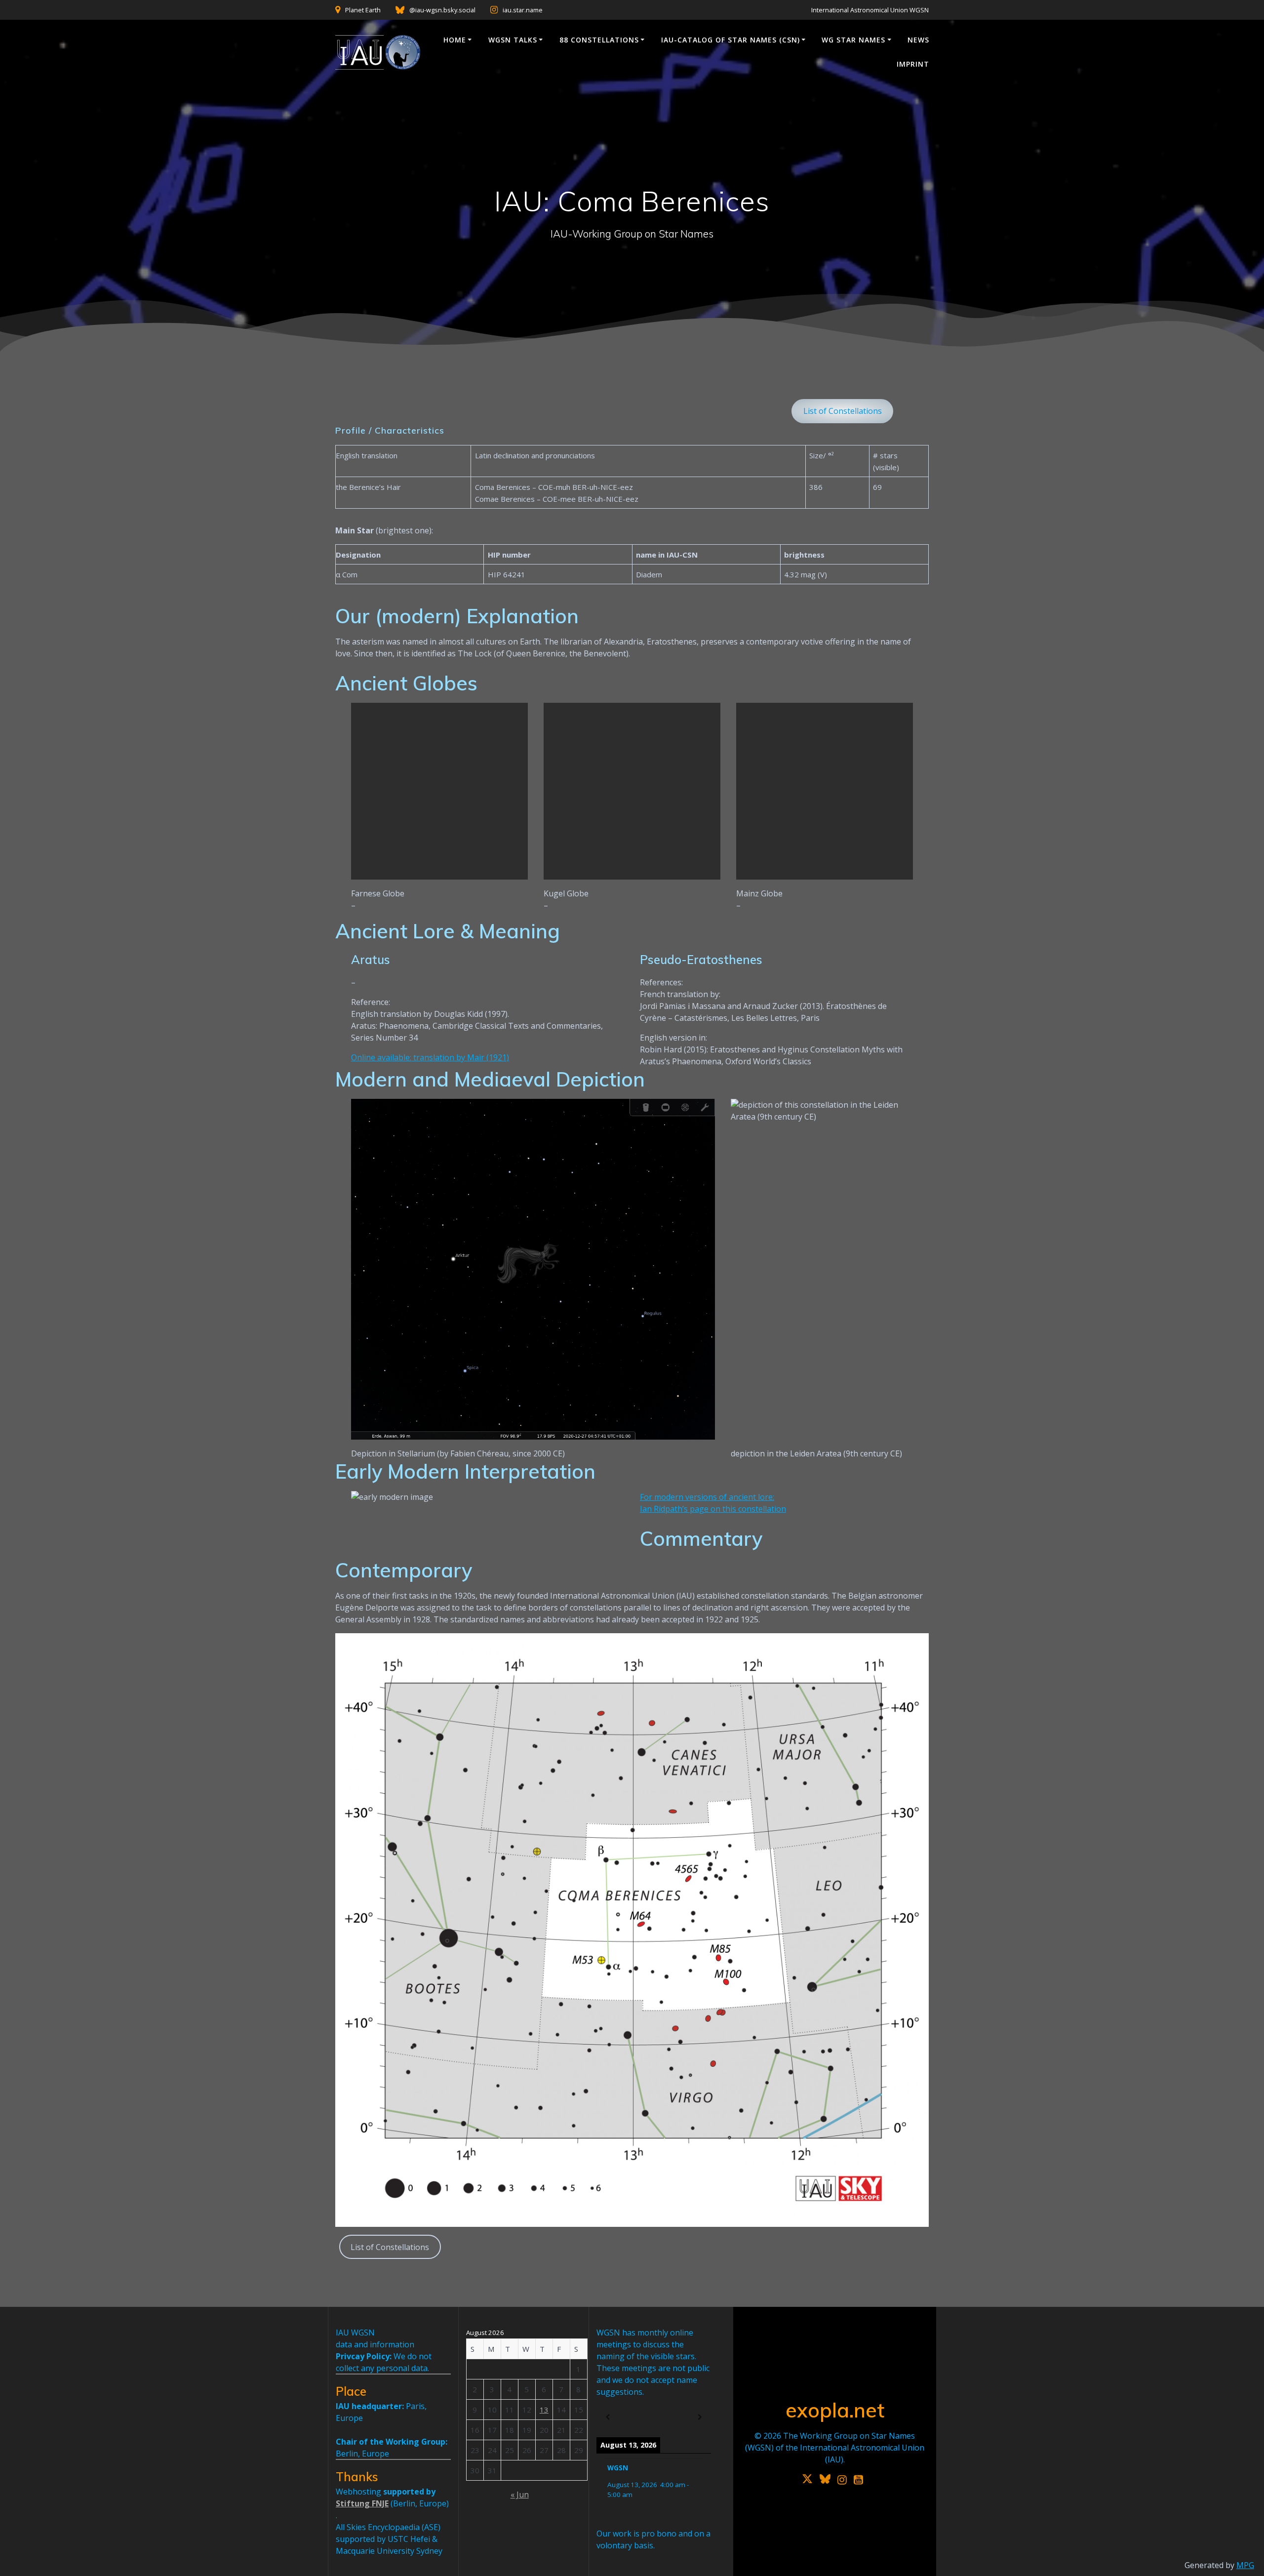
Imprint (913, 64)
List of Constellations (843, 411)
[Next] (700, 2417)
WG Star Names (853, 40)
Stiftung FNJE (362, 2503)
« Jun (520, 2495)
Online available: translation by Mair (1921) (430, 1057)
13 (544, 2410)
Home (455, 40)
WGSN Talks (513, 40)
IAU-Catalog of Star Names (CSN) (731, 40)
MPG (1245, 2565)
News (918, 40)
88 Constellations (599, 40)
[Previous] (608, 2417)
